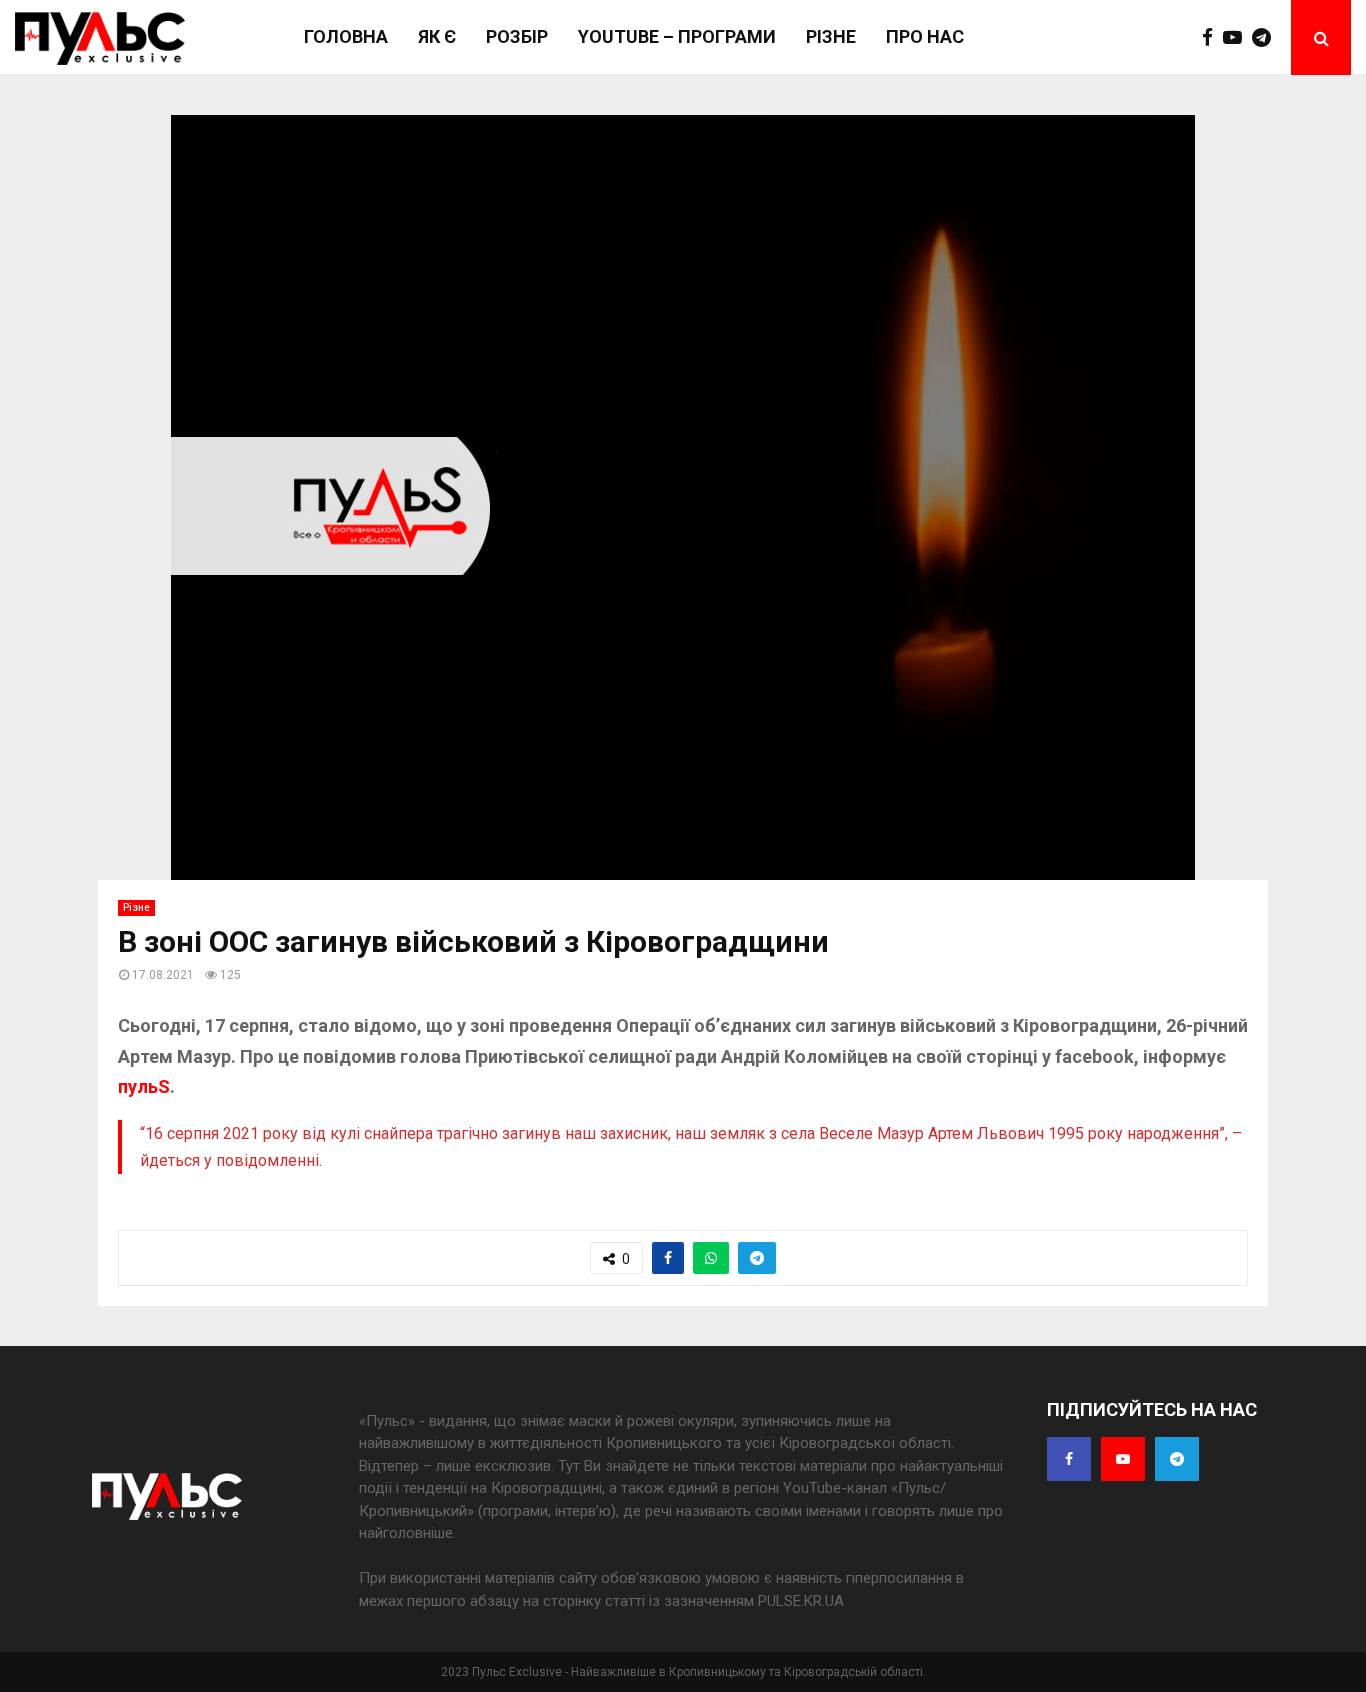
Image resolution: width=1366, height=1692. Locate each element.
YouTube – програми (677, 36)
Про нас (925, 36)
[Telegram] (1266, 38)
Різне (831, 36)
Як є (437, 36)
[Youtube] (1237, 38)
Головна (346, 36)
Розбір (517, 36)
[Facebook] (1212, 38)
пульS (144, 1086)
